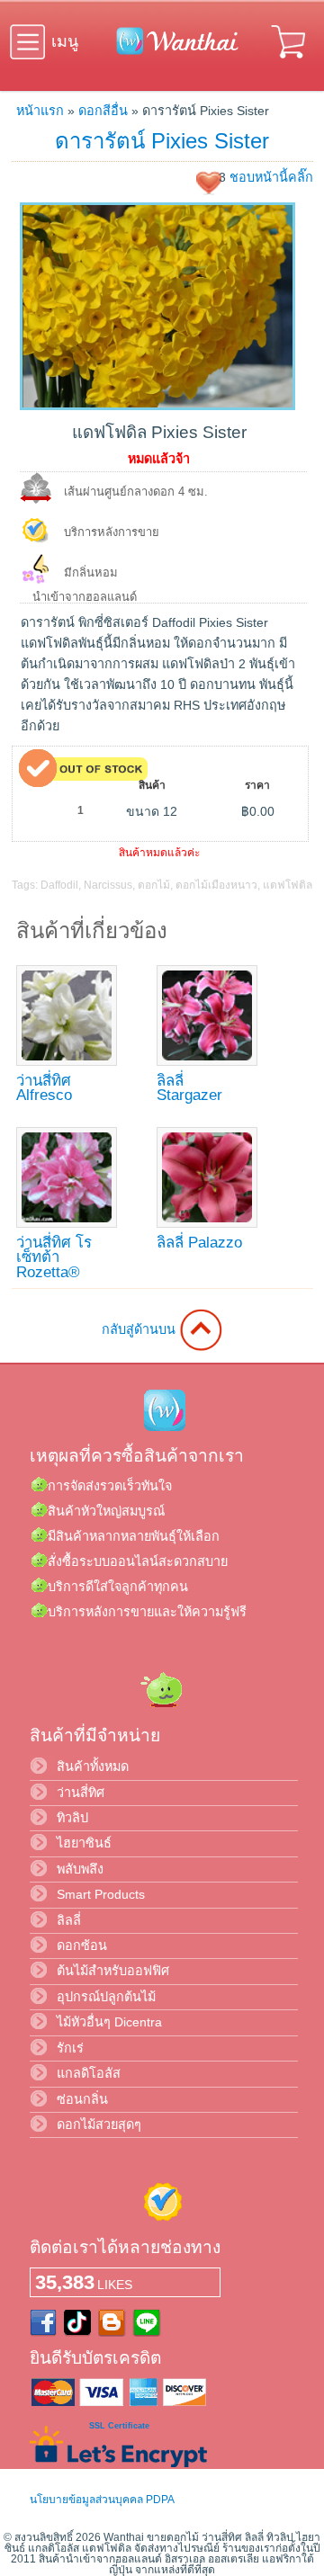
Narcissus (108, 885)
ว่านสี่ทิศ (81, 1793)
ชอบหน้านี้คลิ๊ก (271, 177)
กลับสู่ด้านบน (140, 1329)
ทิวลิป (72, 1818)
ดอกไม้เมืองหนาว (216, 885)
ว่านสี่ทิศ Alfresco (44, 1088)
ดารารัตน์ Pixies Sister (162, 141)
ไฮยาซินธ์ (84, 1843)
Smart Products (101, 1894)
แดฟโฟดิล (288, 885)
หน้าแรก (40, 111)
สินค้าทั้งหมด (93, 1767)
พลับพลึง (80, 1869)
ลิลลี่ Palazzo (199, 1243)
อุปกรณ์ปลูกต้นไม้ (106, 1997)
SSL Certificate (119, 2426)
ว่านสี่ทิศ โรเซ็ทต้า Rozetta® (54, 1257)
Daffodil (59, 885)
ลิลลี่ (69, 1920)
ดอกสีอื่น (103, 111)
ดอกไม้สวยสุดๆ (99, 2124)
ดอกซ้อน (82, 1945)
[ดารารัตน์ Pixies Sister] (157, 406)
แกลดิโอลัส (89, 2073)
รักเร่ (70, 2048)
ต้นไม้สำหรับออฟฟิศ (113, 1971)
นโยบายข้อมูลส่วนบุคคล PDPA (102, 2500)
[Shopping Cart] (290, 61)
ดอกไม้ (154, 885)
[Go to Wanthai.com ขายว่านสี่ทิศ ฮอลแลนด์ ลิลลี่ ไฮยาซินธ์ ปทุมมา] (173, 51)
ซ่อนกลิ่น (82, 2099)
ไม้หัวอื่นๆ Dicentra (109, 2022)
